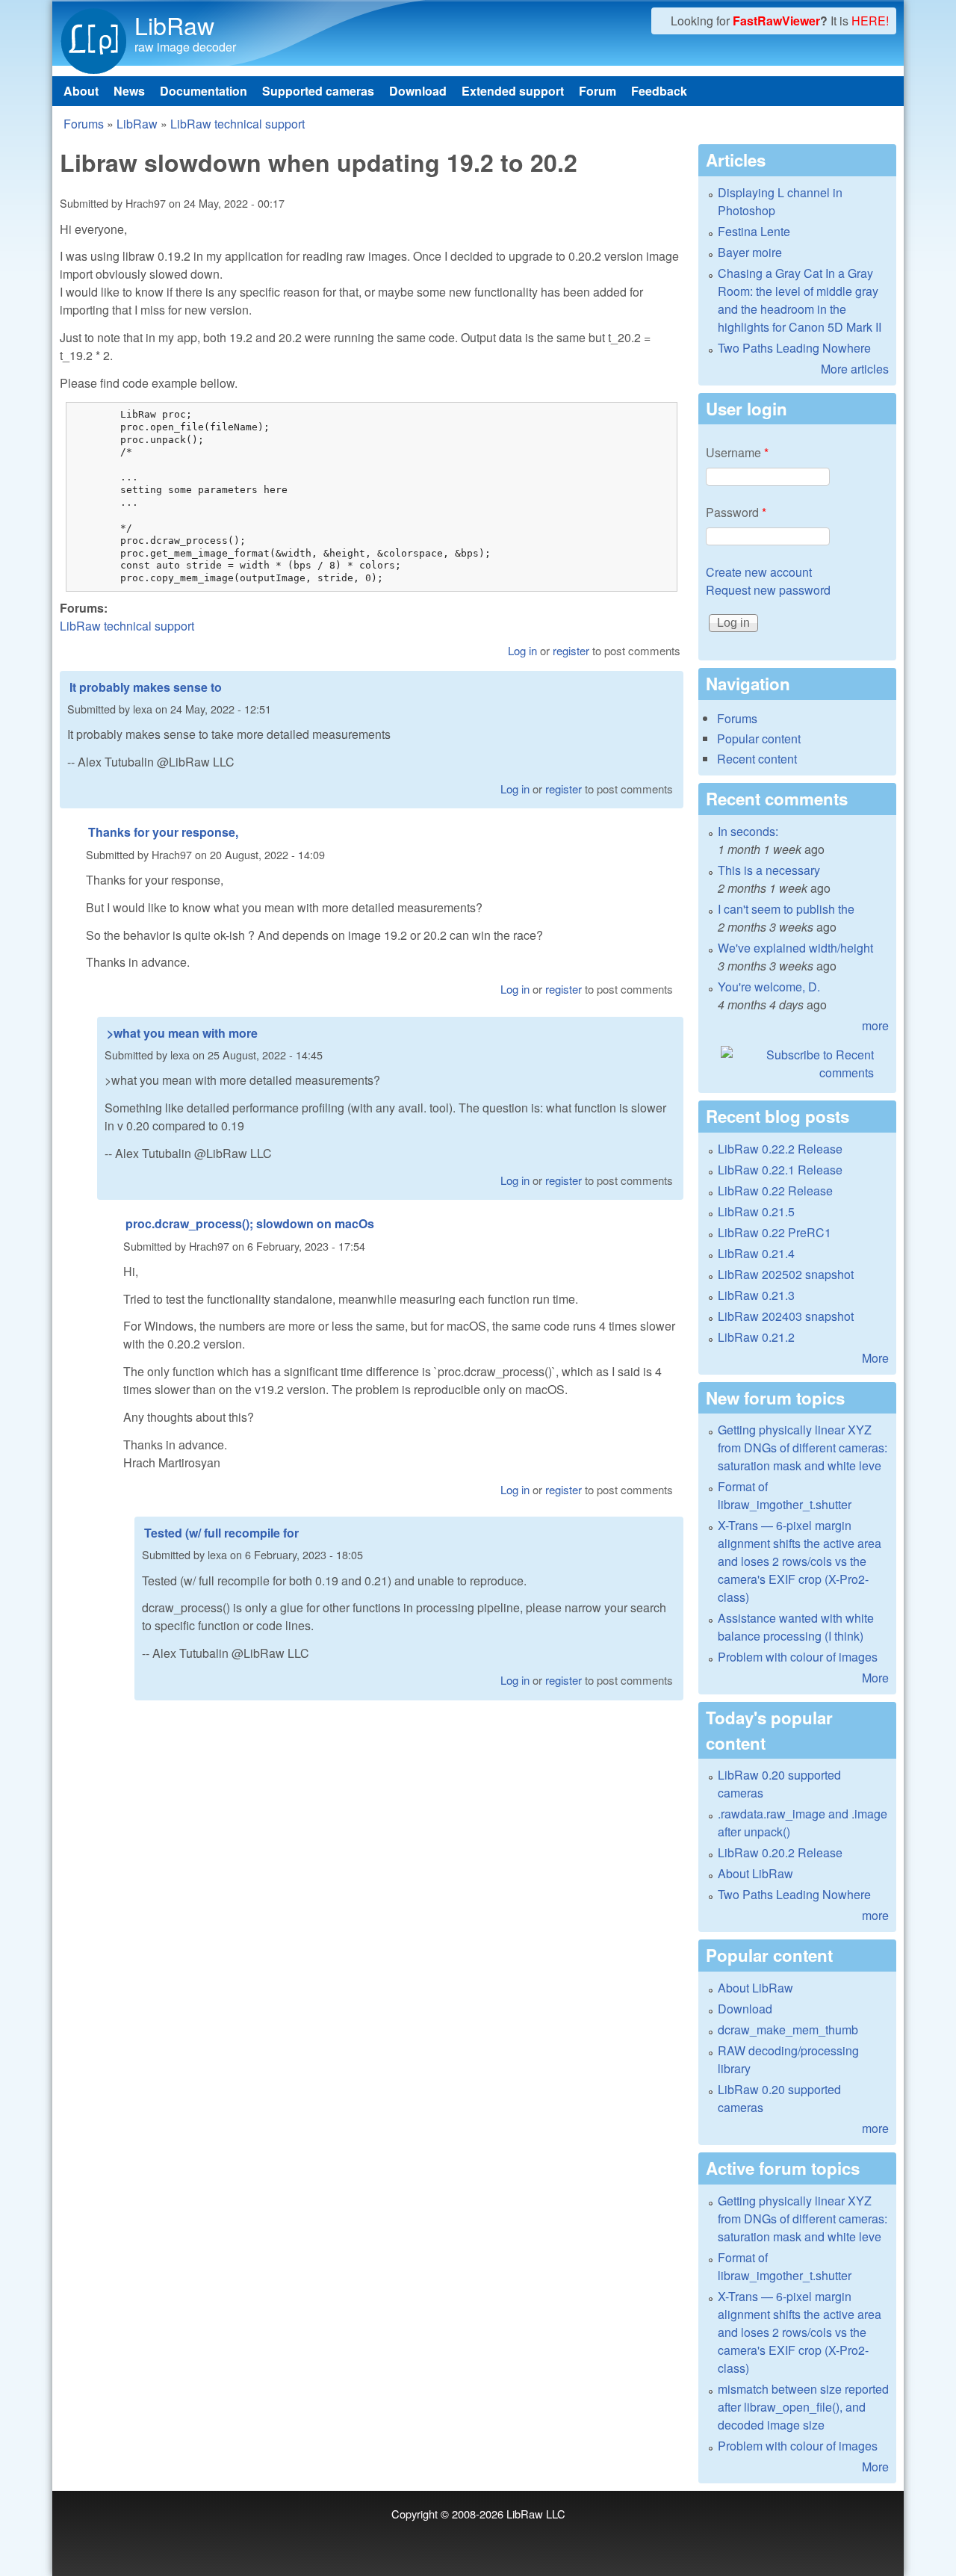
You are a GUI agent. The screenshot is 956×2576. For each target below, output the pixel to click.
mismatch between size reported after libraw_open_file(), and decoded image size (803, 2407)
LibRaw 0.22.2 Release (780, 1149)
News (129, 91)
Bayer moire (750, 252)
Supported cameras (318, 91)
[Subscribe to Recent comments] (797, 1064)
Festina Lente (754, 231)
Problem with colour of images (798, 1657)
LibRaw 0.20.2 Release (780, 1852)
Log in (522, 650)
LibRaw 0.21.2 (756, 1337)
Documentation (204, 91)
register (571, 650)
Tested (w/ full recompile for (221, 1533)
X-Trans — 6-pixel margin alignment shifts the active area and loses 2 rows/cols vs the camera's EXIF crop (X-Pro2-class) (800, 1561)
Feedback (659, 91)
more (875, 1025)
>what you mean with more (182, 1033)
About (81, 91)
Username (737, 452)
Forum (597, 91)
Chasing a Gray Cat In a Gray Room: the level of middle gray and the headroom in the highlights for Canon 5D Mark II (800, 300)
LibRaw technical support (238, 124)
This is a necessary (769, 870)
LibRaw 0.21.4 (756, 1253)
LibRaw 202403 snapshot (786, 1316)
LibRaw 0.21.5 (756, 1211)
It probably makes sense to (146, 687)
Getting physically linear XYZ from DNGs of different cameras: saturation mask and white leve (803, 1448)
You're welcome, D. (769, 987)
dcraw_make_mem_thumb (788, 2029)
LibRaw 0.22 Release (775, 1191)
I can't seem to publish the (786, 909)
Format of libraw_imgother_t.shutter (785, 1495)
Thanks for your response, (163, 832)
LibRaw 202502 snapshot (786, 1274)
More (875, 1358)
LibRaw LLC (536, 2514)
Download (418, 91)
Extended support (513, 91)
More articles (855, 369)
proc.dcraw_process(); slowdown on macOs (250, 1223)
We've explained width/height (795, 948)
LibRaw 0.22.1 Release (780, 1170)
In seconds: (748, 831)
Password (736, 512)
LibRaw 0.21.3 (756, 1295)
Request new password (768, 590)
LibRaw (174, 25)
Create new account (759, 572)
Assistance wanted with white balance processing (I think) (796, 1627)
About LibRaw (755, 1873)
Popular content (759, 739)
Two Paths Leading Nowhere (794, 348)
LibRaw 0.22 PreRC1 (775, 1232)
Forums (84, 124)
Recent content (757, 759)
